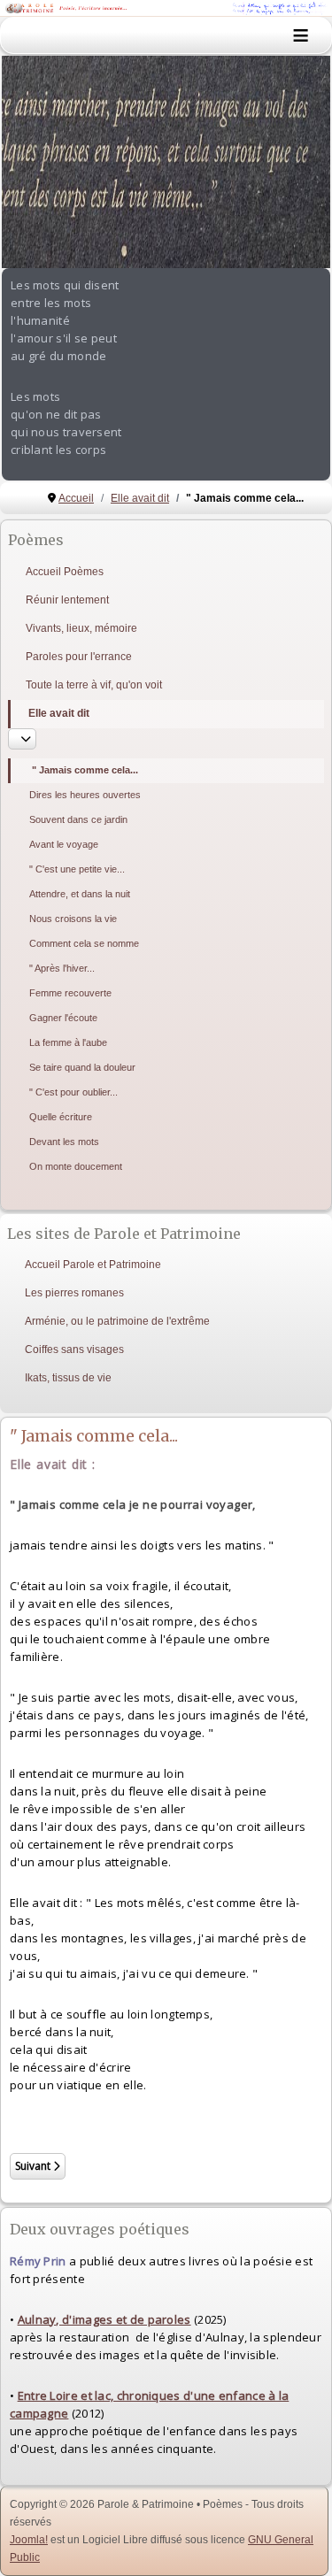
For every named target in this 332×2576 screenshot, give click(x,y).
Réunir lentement (67, 600)
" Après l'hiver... (62, 968)
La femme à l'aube (68, 1042)
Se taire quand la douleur (82, 1067)
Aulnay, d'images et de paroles (104, 2319)
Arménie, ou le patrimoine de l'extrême (117, 1321)
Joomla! (29, 2540)
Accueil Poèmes (65, 572)
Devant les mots (64, 1142)
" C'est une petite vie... (77, 869)
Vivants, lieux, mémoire (81, 628)
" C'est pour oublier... (73, 1092)
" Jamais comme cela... (85, 770)
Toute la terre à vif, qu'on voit (94, 685)
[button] (276, 162)
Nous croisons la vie (73, 919)
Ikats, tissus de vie (68, 1378)
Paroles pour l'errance (79, 657)
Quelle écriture (61, 1117)
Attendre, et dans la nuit (80, 894)
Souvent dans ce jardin (78, 819)
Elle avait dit (59, 713)
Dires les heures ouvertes (85, 795)
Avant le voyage (64, 844)
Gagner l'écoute (63, 1018)
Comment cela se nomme (84, 943)
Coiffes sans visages (74, 1350)
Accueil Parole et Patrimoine (93, 1265)
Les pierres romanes (74, 1293)
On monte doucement (76, 1166)
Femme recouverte (70, 993)
